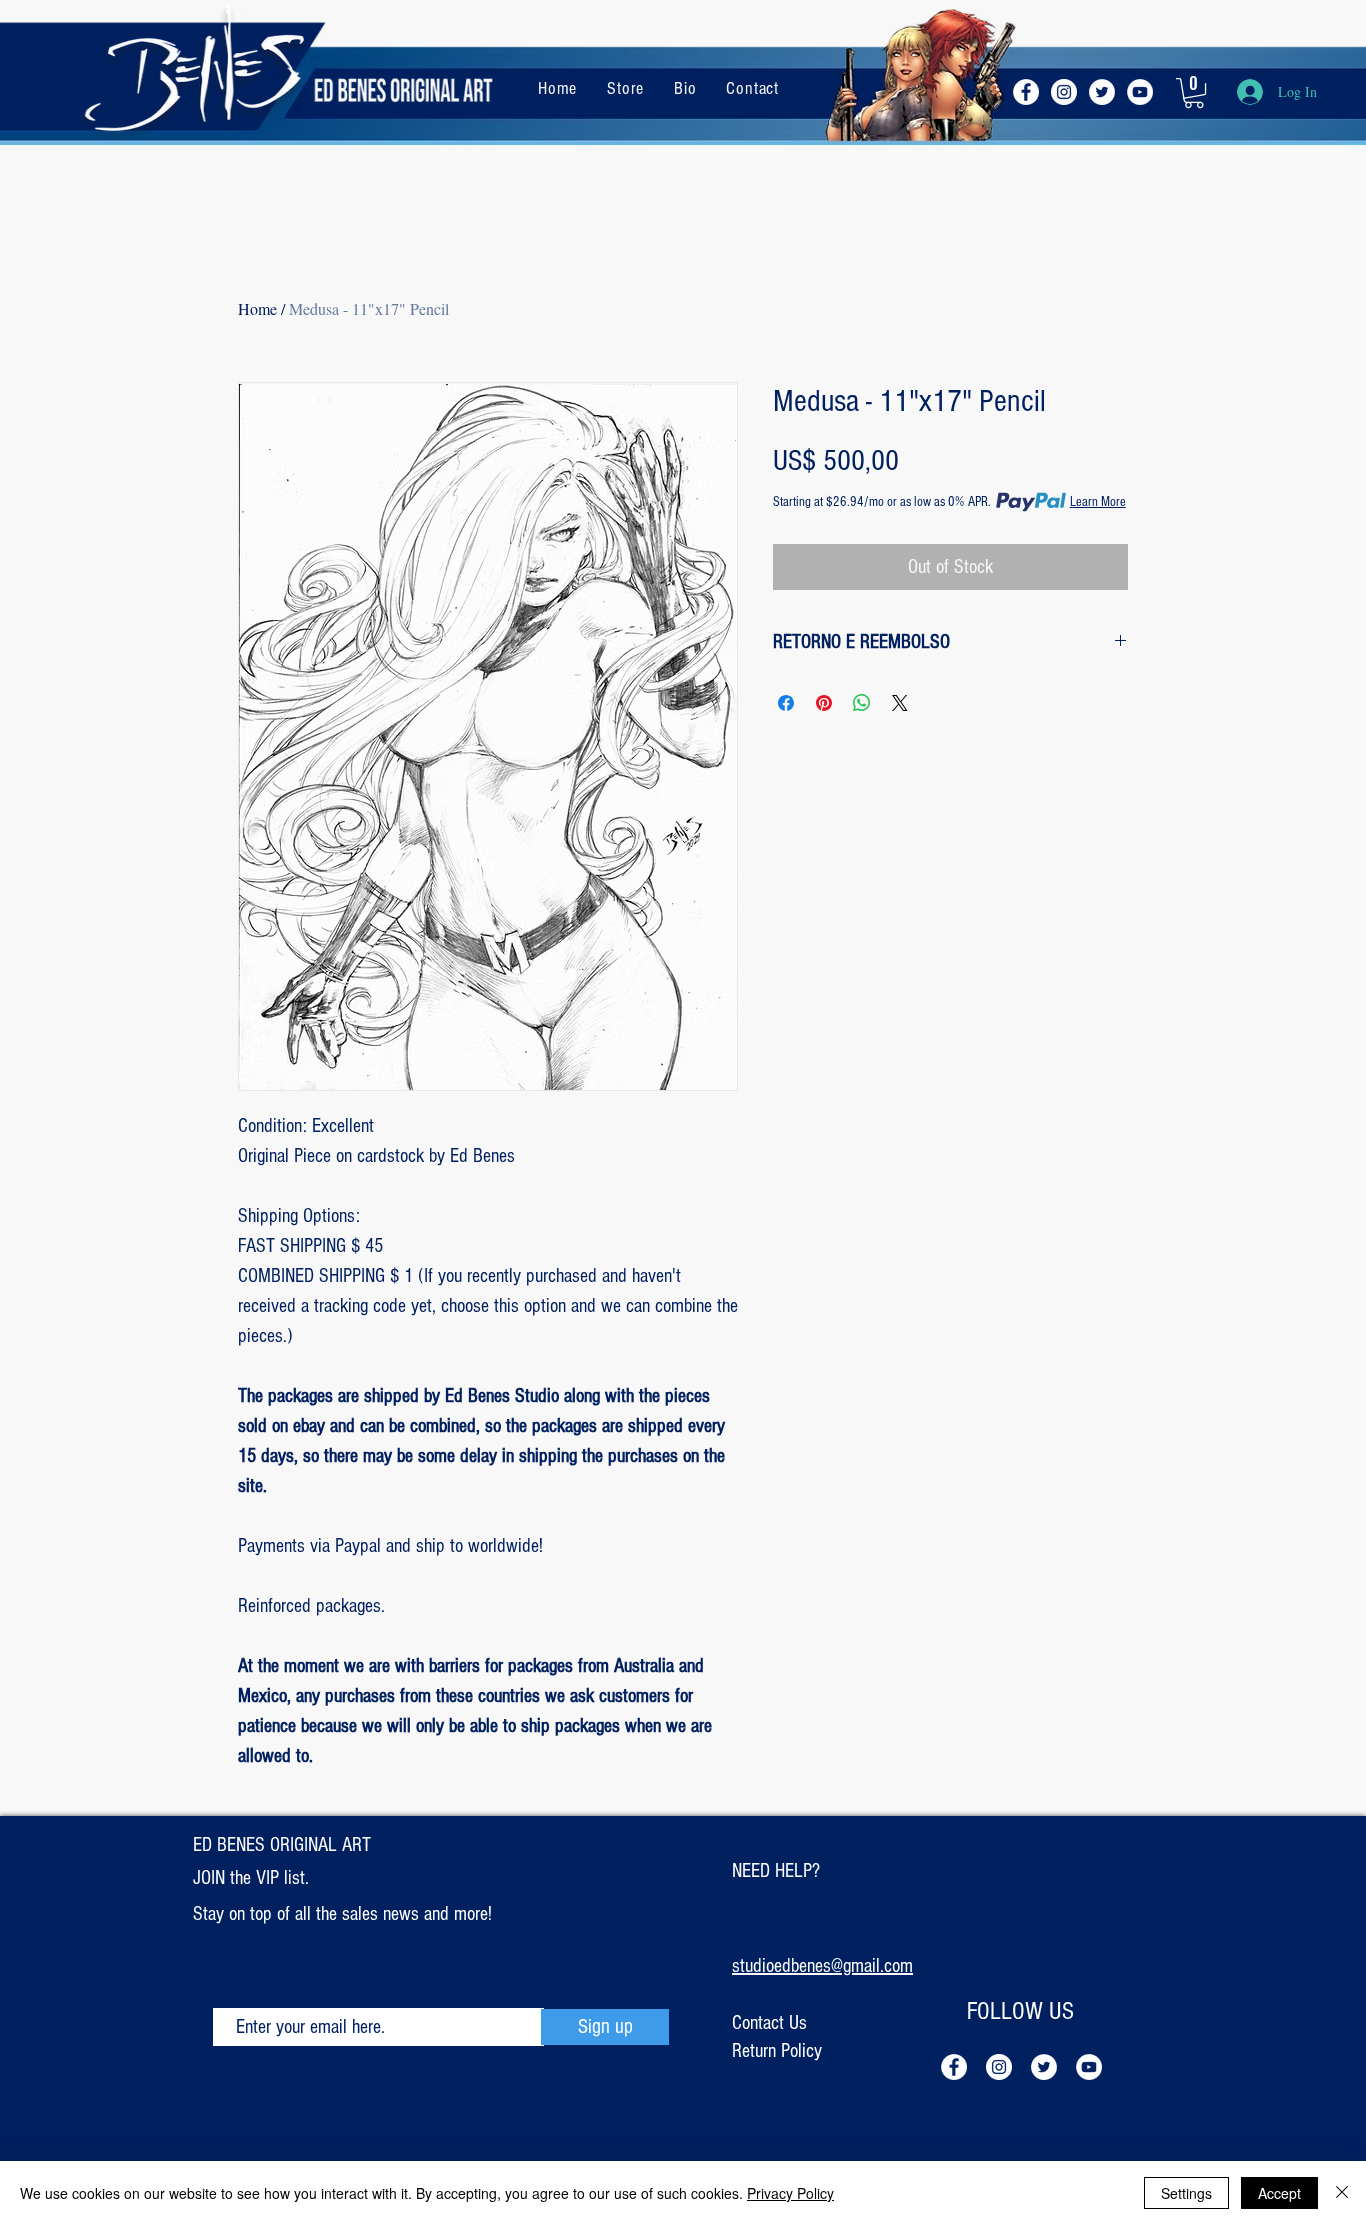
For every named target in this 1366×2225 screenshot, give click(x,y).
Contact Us (769, 2023)
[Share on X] (900, 703)
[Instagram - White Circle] (1064, 92)
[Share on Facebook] (786, 703)
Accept (1279, 2193)
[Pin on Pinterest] (824, 703)
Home (257, 308)
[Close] (1342, 2193)
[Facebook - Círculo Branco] (1026, 92)
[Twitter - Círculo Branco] (1102, 92)
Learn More (1098, 502)
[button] (1194, 93)
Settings (1186, 2193)
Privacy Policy (790, 2193)
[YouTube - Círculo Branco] (1140, 92)
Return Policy (777, 2051)
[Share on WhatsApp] (862, 703)
